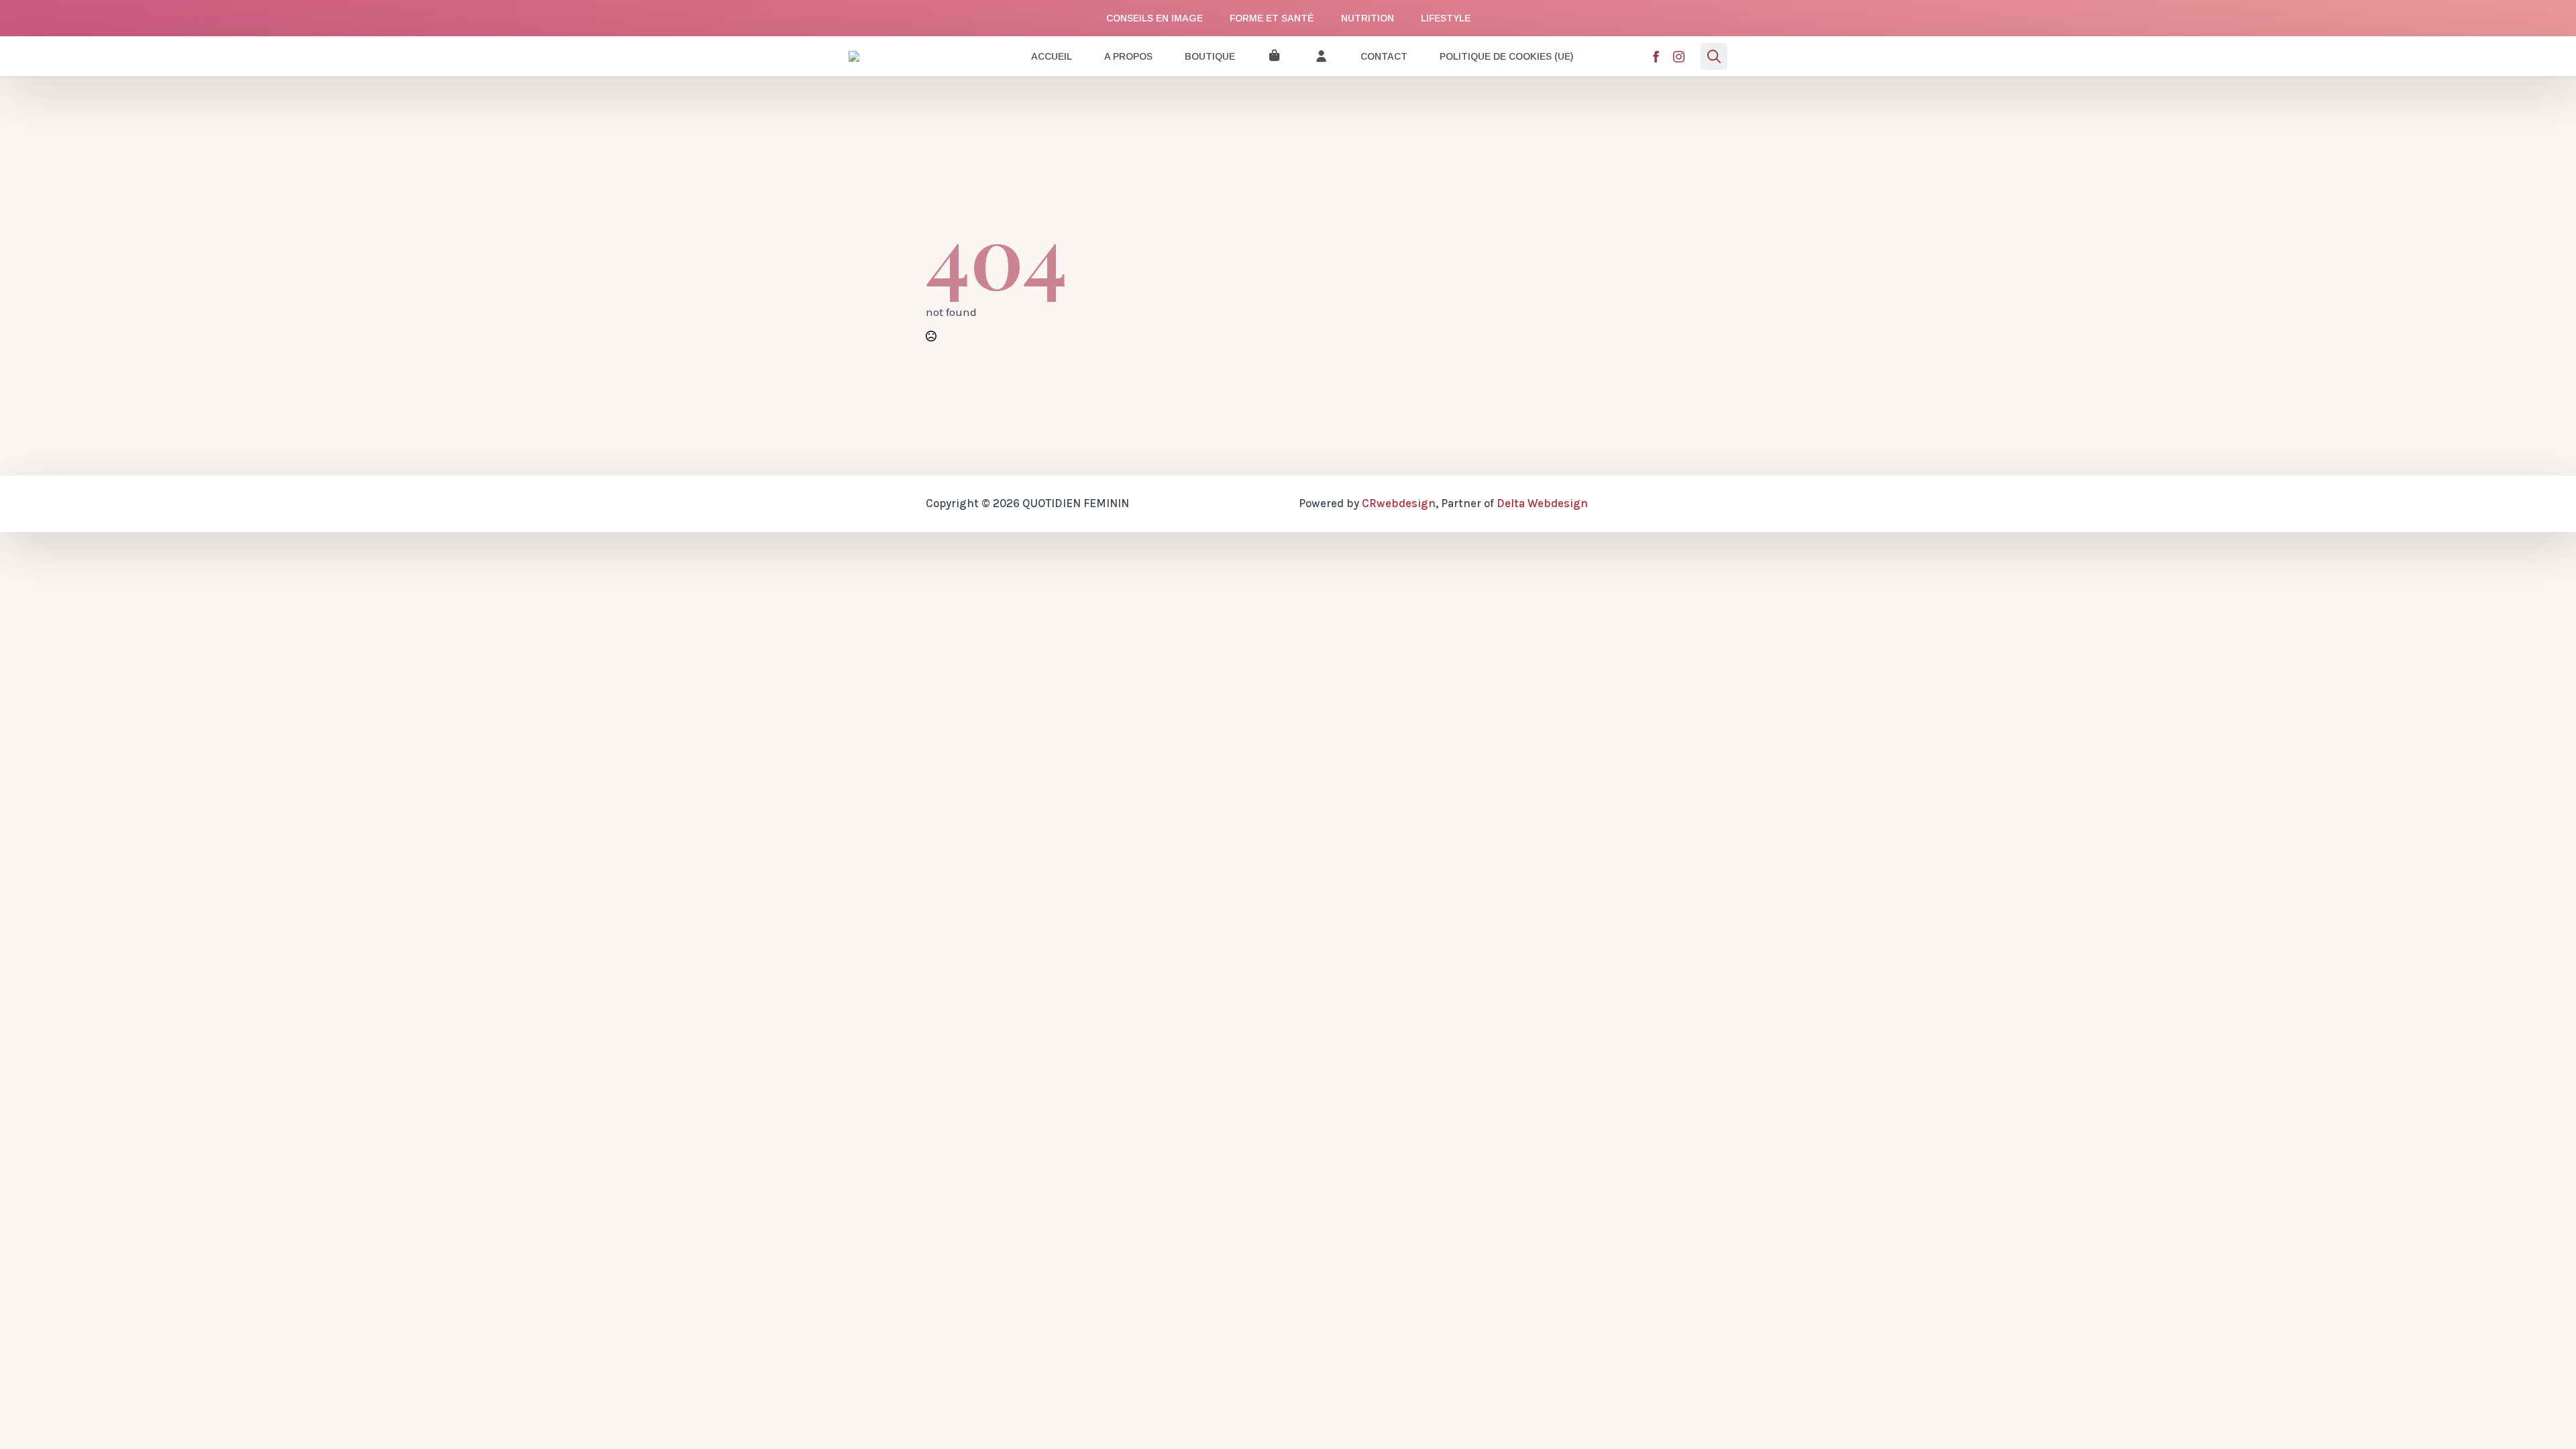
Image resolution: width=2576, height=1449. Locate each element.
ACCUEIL (1052, 56)
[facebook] (1656, 57)
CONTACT (1384, 56)
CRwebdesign (1399, 503)
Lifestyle (1446, 18)
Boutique (1210, 56)
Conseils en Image (1155, 18)
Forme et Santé (1272, 18)
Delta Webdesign (1542, 503)
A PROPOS (1128, 56)
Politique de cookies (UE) (1506, 56)
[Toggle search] (1714, 56)
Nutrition (1367, 18)
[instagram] (1679, 57)
